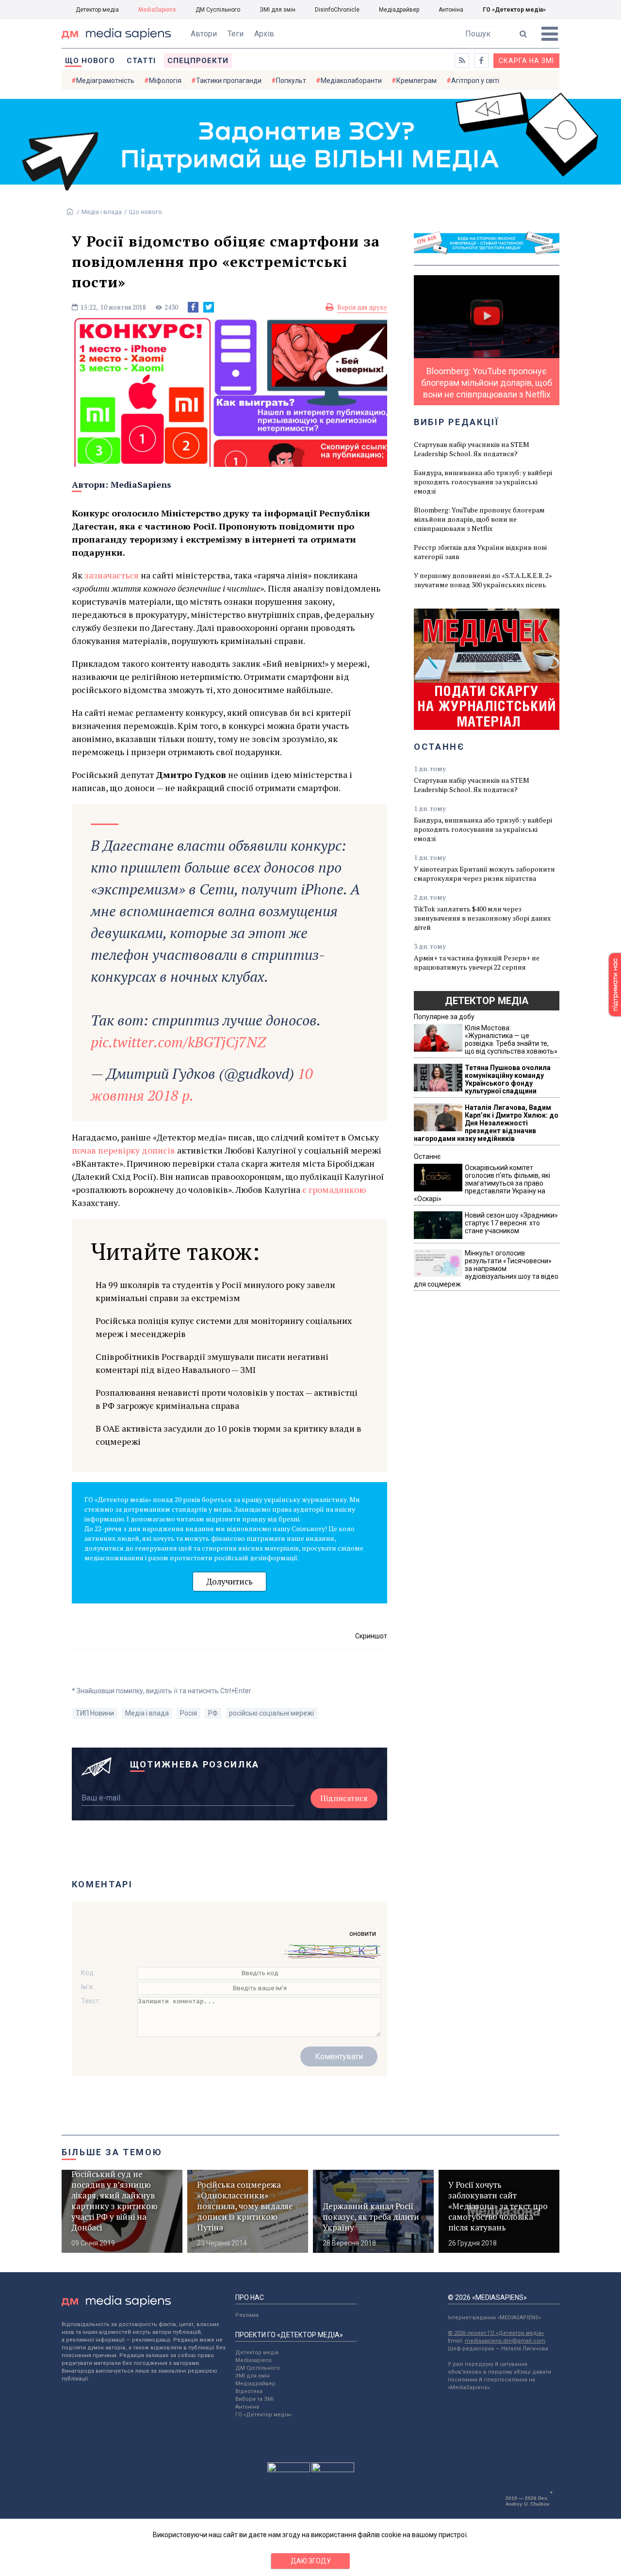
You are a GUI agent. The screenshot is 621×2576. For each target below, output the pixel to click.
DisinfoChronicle (337, 10)
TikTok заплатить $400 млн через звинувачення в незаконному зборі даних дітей (482, 918)
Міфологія (165, 81)
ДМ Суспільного (218, 10)
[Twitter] (209, 307)
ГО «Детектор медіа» (514, 10)
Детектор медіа (97, 10)
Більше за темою (112, 2152)
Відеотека (249, 2391)
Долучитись (229, 1581)
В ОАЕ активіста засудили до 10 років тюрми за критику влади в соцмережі (229, 1435)
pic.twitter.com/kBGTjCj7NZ (178, 1042)
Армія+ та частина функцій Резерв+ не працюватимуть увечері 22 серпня (477, 962)
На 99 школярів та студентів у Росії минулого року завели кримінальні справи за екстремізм (215, 1291)
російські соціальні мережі (271, 1713)
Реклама (247, 2315)
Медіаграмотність (105, 81)
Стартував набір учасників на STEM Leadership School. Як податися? (472, 449)
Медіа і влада (102, 212)
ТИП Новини (95, 1713)
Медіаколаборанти (351, 81)
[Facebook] (193, 307)
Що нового (90, 61)
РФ (213, 1713)
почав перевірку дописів (123, 1150)
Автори (204, 34)
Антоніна (451, 10)
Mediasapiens (253, 2360)
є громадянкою (334, 1189)
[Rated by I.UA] (289, 2470)
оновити (363, 1933)
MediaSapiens (157, 10)
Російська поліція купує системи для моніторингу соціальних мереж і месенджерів (224, 1327)
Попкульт (291, 81)
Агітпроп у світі (475, 81)
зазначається (112, 575)
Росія (188, 1713)
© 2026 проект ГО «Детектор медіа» (496, 2333)
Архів (264, 34)
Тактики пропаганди (229, 81)
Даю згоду (311, 2561)
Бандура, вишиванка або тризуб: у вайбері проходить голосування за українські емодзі (483, 482)
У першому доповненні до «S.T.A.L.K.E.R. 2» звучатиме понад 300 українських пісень (483, 580)
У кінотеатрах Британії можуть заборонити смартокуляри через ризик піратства (484, 874)
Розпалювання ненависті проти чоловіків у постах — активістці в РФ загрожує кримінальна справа (227, 1399)
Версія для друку (362, 307)
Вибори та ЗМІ (254, 2399)
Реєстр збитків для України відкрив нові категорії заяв (480, 552)
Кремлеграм (417, 81)
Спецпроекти (198, 61)
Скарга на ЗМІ (526, 61)
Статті (141, 61)
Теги (236, 34)
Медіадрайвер (399, 10)
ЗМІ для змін (278, 10)
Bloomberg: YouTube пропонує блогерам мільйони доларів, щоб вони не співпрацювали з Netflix (479, 519)
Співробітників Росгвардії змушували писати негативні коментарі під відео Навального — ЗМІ (212, 1363)
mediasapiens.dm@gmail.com (505, 2341)
